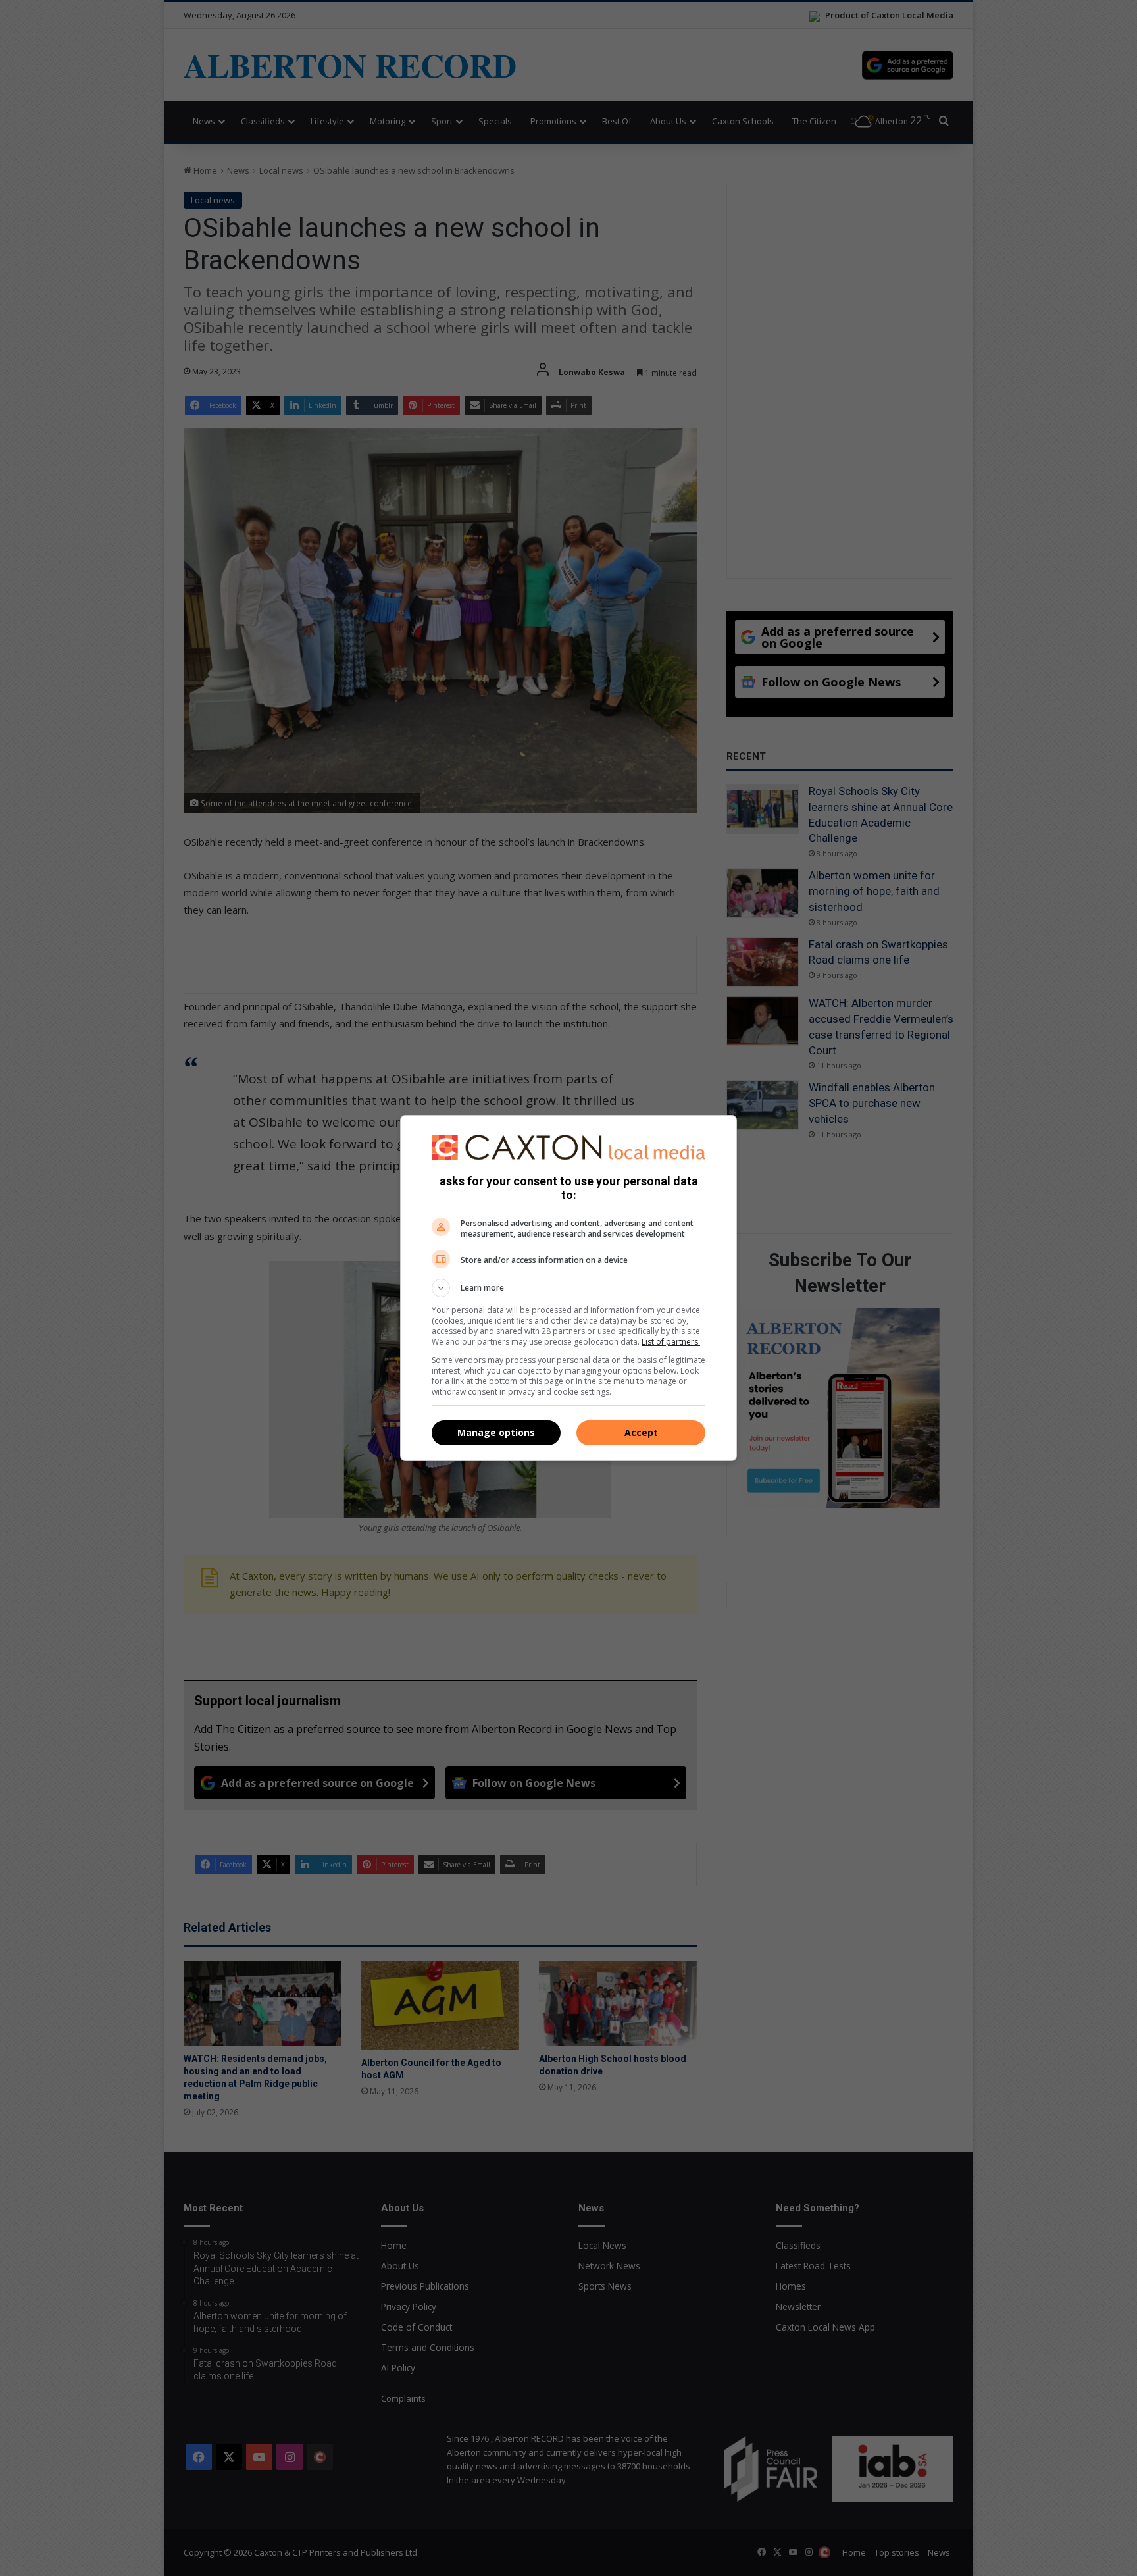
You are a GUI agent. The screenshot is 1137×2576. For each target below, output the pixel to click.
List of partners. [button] (671, 1342)
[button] (568, 1288)
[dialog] (568, 1288)
